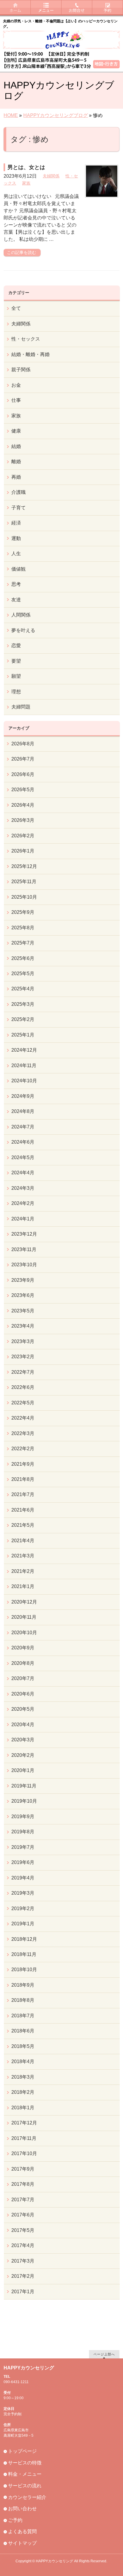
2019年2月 (23, 1908)
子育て (19, 508)
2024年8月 (23, 1111)
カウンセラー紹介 (27, 2497)
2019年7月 (23, 1847)
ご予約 (15, 2520)
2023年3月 (23, 1341)
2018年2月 (23, 2092)
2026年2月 (23, 836)
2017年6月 (23, 2215)
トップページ (22, 2451)
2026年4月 (23, 805)
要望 (16, 661)
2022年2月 (23, 1449)
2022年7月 (23, 1372)
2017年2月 (23, 2276)
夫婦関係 (51, 176)
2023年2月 (23, 1357)
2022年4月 (23, 1418)
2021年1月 (23, 1586)
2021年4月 (23, 1541)
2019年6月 (23, 1862)
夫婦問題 (21, 707)
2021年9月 (23, 1464)
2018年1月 (23, 2108)
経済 (16, 523)
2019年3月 (23, 1893)
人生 (16, 554)
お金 (16, 385)
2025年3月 (23, 1004)
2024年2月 (23, 1203)
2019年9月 (23, 1817)
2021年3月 (23, 1556)
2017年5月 (23, 2230)
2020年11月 (24, 1617)
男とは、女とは (26, 167)
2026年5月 (23, 790)
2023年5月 (23, 1311)
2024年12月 (24, 1050)
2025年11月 (24, 882)
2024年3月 (23, 1188)
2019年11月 (24, 1786)
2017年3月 (23, 2261)
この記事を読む (21, 252)
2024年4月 (23, 1173)
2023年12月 (24, 1234)
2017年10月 (24, 2153)
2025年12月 (24, 866)
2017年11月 (24, 2138)
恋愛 (16, 645)
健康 (16, 431)
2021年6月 (23, 1510)
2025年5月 (23, 974)
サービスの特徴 (25, 2463)
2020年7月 (23, 1678)
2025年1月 (23, 1035)
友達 (16, 600)
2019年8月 (23, 1832)
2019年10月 (24, 1801)
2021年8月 (23, 1479)
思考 (16, 584)
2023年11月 (24, 1249)
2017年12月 (24, 2123)
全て (16, 308)
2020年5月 (23, 1709)
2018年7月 (23, 2016)
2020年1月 (23, 1770)
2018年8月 (23, 2000)
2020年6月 (23, 1694)
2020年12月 (24, 1602)
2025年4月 (23, 989)
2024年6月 (23, 1142)
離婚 (16, 462)
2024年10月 (24, 1081)
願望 (16, 676)
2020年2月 (23, 1755)
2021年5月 (23, 1525)
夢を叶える (23, 630)
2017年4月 (23, 2245)
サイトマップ (22, 2543)
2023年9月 (23, 1280)
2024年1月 (23, 1219)
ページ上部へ (104, 2354)
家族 (26, 183)
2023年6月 (23, 1295)
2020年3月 (23, 1740)
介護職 (19, 492)
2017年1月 (23, 2292)
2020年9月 (23, 1648)
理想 (16, 692)
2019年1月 (23, 1924)
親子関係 (21, 370)
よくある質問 (22, 2531)
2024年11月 (24, 1065)
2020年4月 (23, 1725)
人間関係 (21, 615)
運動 (16, 538)
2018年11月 (24, 1954)
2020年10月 (24, 1633)
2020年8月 (23, 1663)
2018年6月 (23, 2031)
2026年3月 (23, 820)
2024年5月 (23, 1157)
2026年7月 (23, 759)
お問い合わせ (22, 2509)
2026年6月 (23, 774)
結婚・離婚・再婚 (30, 354)
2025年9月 (23, 912)
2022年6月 (23, 1387)
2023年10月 (24, 1265)
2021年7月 (23, 1494)
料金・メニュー (25, 2474)
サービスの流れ (25, 2486)
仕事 (16, 400)
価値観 (19, 569)
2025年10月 (24, 897)
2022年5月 (23, 1403)
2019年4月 (23, 1878)
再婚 (16, 477)
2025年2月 (23, 1019)
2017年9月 (23, 2169)
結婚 (16, 446)
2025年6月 (23, 958)
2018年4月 (23, 2061)
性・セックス (26, 339)
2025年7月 (23, 943)
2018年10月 (24, 1970)
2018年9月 (23, 1985)
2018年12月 (24, 1939)
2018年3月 (23, 2077)
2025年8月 (23, 928)
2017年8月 (23, 2184)
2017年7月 (23, 2200)
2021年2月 (23, 1571)
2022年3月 (23, 1433)
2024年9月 (23, 1096)
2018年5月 (23, 2046)
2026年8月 (23, 744)
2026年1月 (23, 851)
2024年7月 (23, 1127)
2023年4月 (23, 1326)
